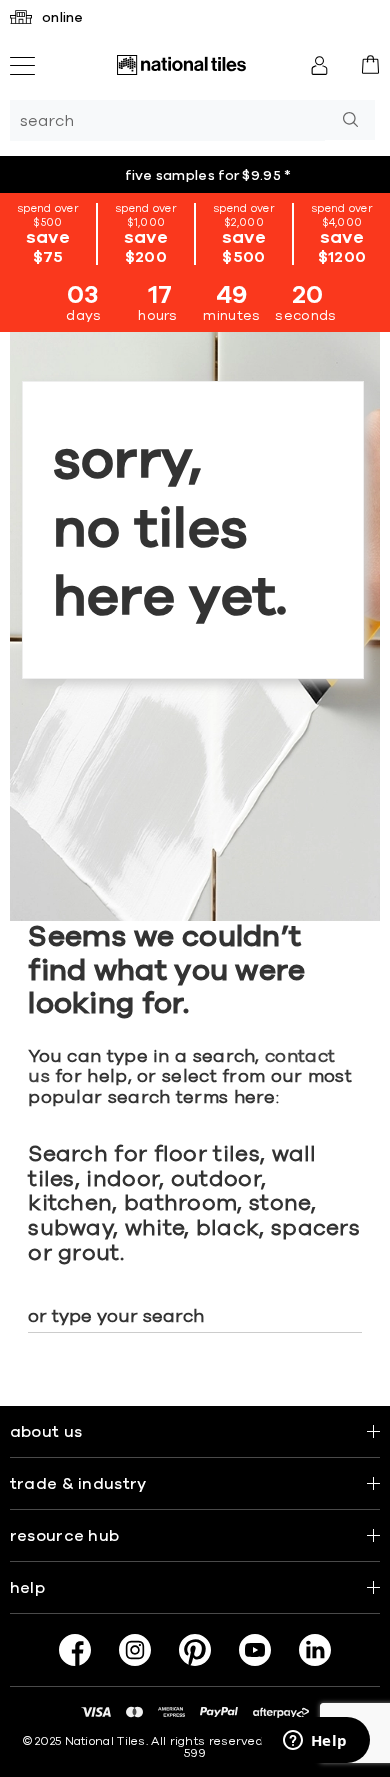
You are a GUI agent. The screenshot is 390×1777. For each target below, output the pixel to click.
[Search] (350, 120)
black (228, 1229)
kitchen (70, 1204)
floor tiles (207, 1155)
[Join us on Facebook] (75, 1650)
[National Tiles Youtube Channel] (255, 1650)
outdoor (216, 1180)
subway (70, 1229)
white (155, 1229)
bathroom (180, 1204)
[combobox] (167, 120)
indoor (122, 1180)
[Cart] (370, 64)
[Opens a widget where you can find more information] (315, 1742)
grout (89, 1254)
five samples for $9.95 (208, 174)
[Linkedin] (315, 1650)
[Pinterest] (195, 1650)
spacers (315, 1229)
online (63, 18)
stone (280, 1204)
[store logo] (181, 65)
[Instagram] (135, 1650)
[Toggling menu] (22, 66)
